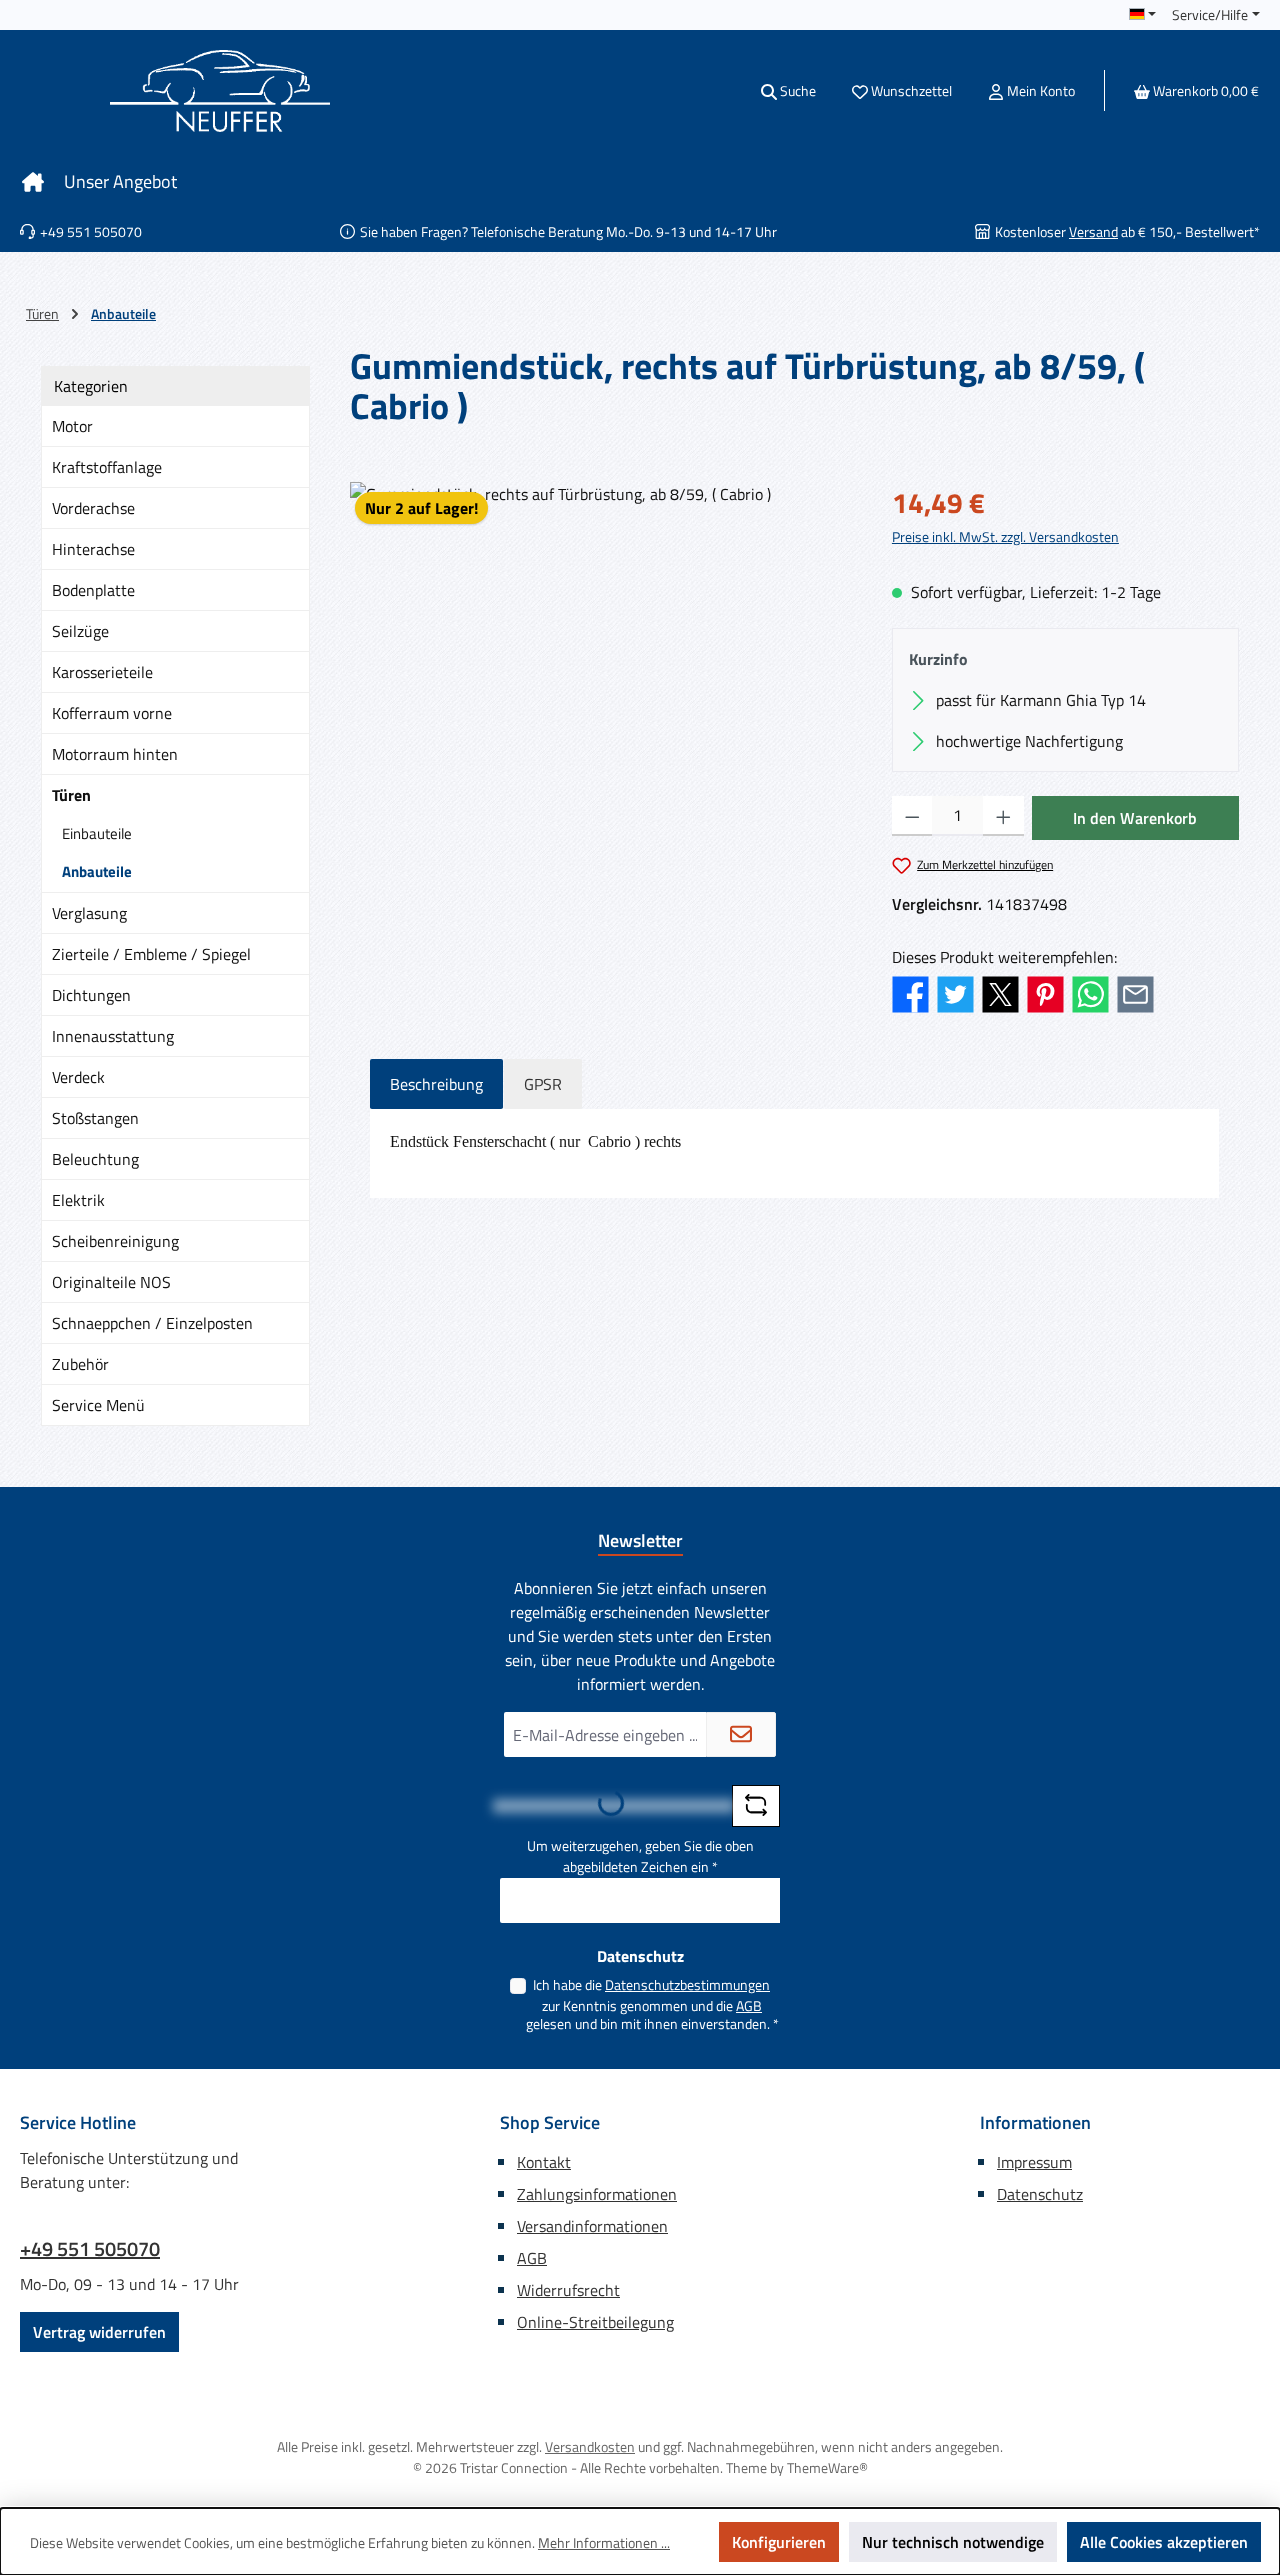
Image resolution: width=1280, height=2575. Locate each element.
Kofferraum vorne (112, 713)
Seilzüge (80, 631)
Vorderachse (93, 508)
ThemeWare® (827, 2467)
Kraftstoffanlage (107, 467)
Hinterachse (93, 549)
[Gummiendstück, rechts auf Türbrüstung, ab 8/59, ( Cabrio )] (600, 697)
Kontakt (544, 2162)
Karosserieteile (102, 672)
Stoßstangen (95, 1118)
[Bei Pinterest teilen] (1045, 992)
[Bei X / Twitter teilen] (1000, 992)
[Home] (33, 182)
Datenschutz (1040, 2194)
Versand (1093, 231)
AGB (749, 2005)
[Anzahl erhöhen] (1003, 816)
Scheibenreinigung (115, 1241)
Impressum (1034, 2162)
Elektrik (78, 1200)
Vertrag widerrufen (99, 2332)
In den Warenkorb (1135, 818)
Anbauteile (97, 871)
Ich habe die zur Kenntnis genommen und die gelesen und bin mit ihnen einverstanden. (652, 2004)
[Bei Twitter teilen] (955, 992)
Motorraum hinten (115, 754)
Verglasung (89, 913)
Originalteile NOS (111, 1282)
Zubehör (80, 1364)
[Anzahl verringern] (912, 816)
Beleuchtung (95, 1159)
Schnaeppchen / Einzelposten (152, 1323)
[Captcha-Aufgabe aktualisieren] (756, 1806)
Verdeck (78, 1077)
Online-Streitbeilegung (595, 2322)
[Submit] (741, 1734)
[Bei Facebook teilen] (910, 992)
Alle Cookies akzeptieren (1164, 2542)
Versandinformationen (592, 2226)
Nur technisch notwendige (953, 2542)
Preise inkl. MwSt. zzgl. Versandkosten (1005, 536)
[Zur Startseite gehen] (220, 91)
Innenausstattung (113, 1036)
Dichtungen (91, 995)
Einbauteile (97, 833)
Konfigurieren (779, 2542)
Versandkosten (590, 2446)
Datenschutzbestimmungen (687, 1984)
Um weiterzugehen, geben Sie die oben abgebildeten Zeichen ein (640, 1856)
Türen (71, 795)
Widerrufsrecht (568, 2290)
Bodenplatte (93, 590)
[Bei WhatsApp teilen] (1090, 992)
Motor (72, 426)
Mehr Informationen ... (604, 2542)
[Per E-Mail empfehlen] (1135, 992)
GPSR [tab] (543, 1084)
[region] (601, 697)
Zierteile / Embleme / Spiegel (151, 954)
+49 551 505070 (90, 2249)
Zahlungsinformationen (597, 2194)
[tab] (436, 1084)
